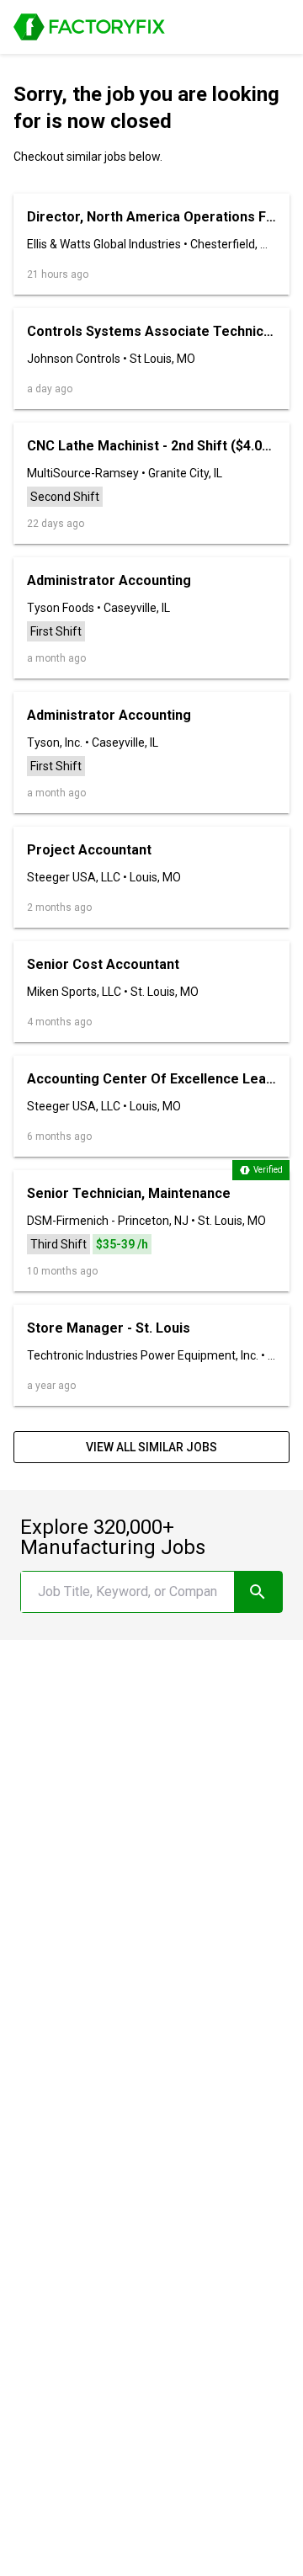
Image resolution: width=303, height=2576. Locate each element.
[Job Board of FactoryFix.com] (89, 27)
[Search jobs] (258, 1592)
